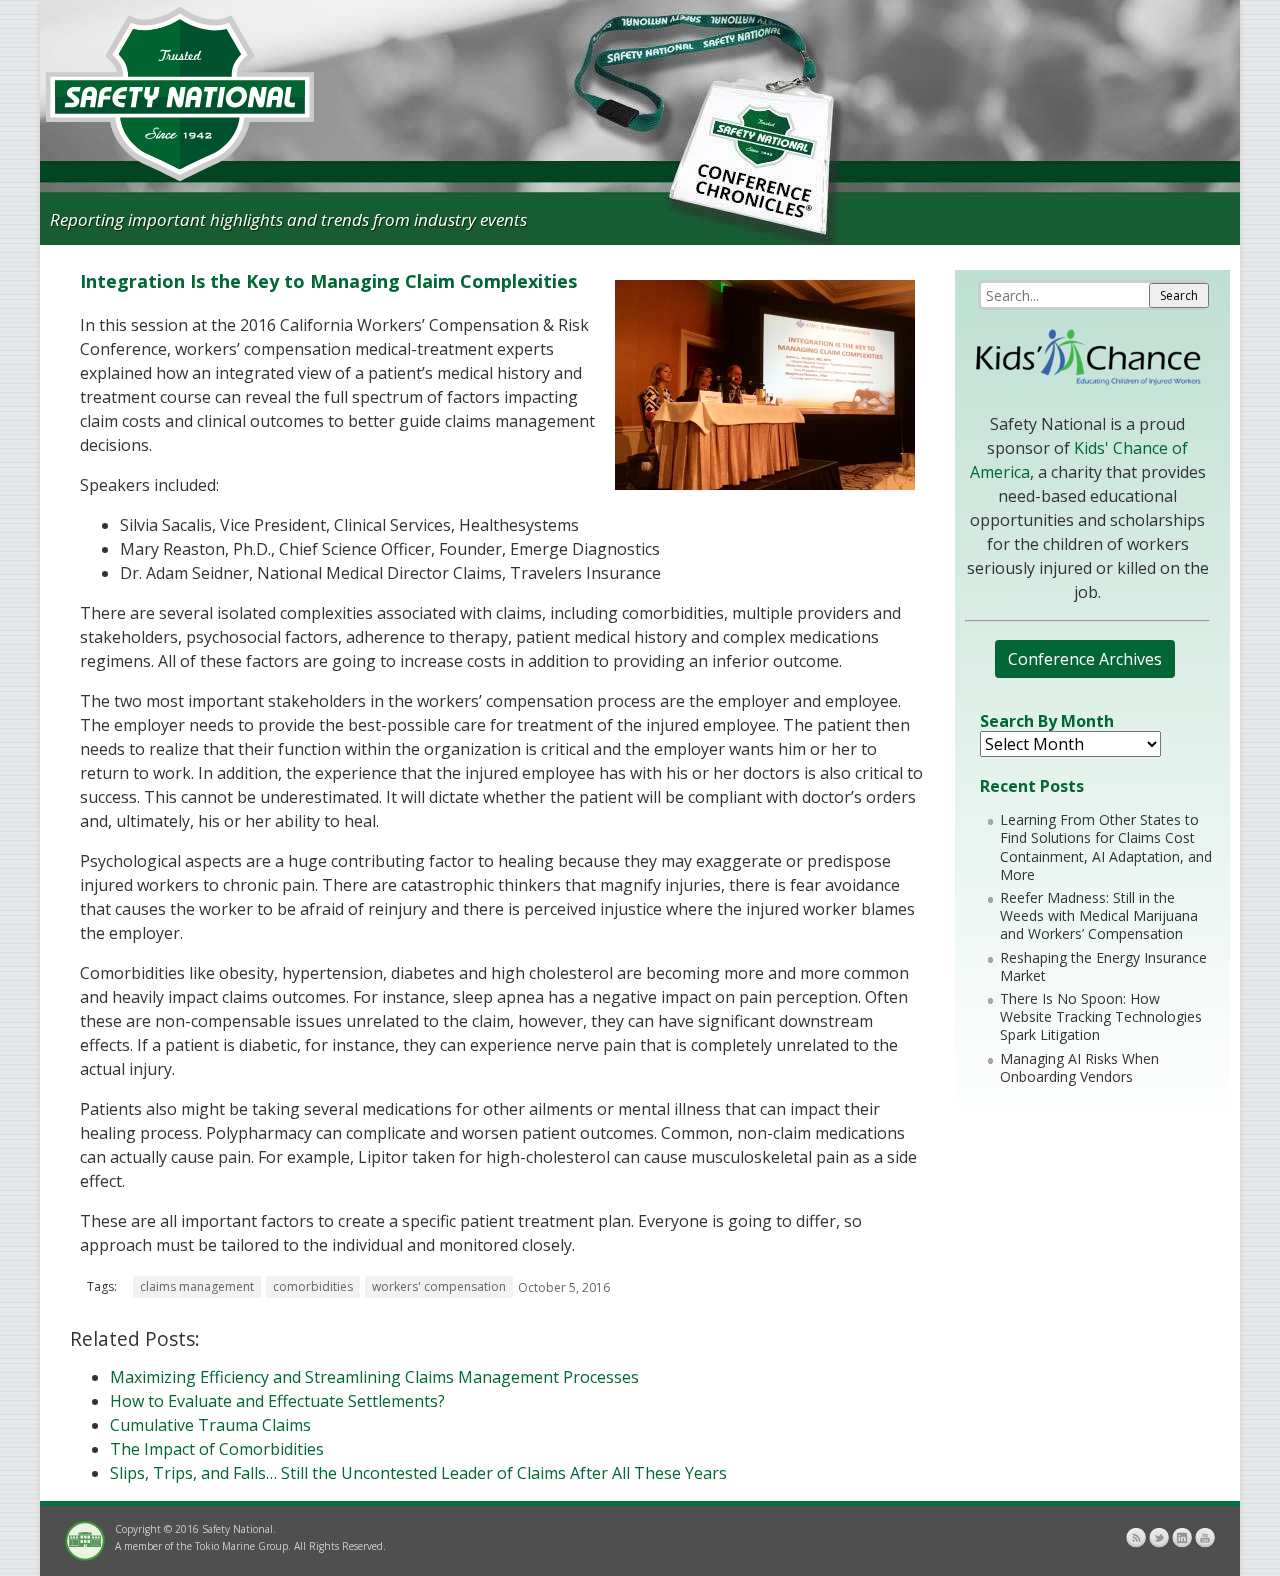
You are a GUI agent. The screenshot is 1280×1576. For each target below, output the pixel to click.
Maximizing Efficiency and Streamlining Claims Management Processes (374, 1377)
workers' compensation (439, 1286)
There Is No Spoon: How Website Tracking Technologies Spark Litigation (1101, 1016)
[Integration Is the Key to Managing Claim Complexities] (765, 484)
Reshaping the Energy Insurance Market (1103, 966)
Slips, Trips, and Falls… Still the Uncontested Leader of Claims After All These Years (418, 1473)
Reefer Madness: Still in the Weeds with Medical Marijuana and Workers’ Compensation (1099, 915)
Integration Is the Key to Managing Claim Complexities (328, 281)
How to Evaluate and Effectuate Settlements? (277, 1401)
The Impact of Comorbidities (217, 1449)
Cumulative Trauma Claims (210, 1425)
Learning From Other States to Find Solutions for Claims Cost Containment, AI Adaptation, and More (1106, 847)
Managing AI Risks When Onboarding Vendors (1079, 1067)
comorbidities (313, 1286)
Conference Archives (1085, 659)
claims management (197, 1286)
